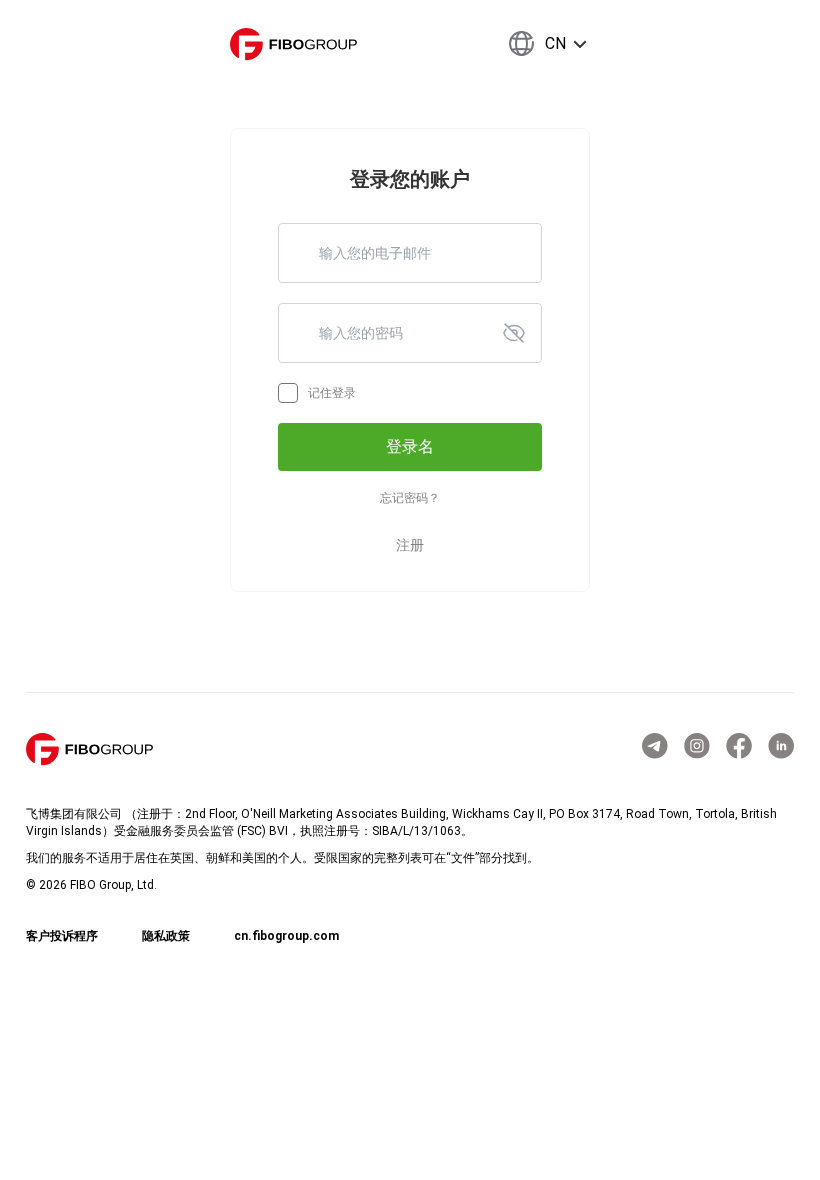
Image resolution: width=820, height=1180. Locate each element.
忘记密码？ (410, 498)
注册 (410, 545)
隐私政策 (166, 936)
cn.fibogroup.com (286, 936)
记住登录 (332, 393)
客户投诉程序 (62, 936)
